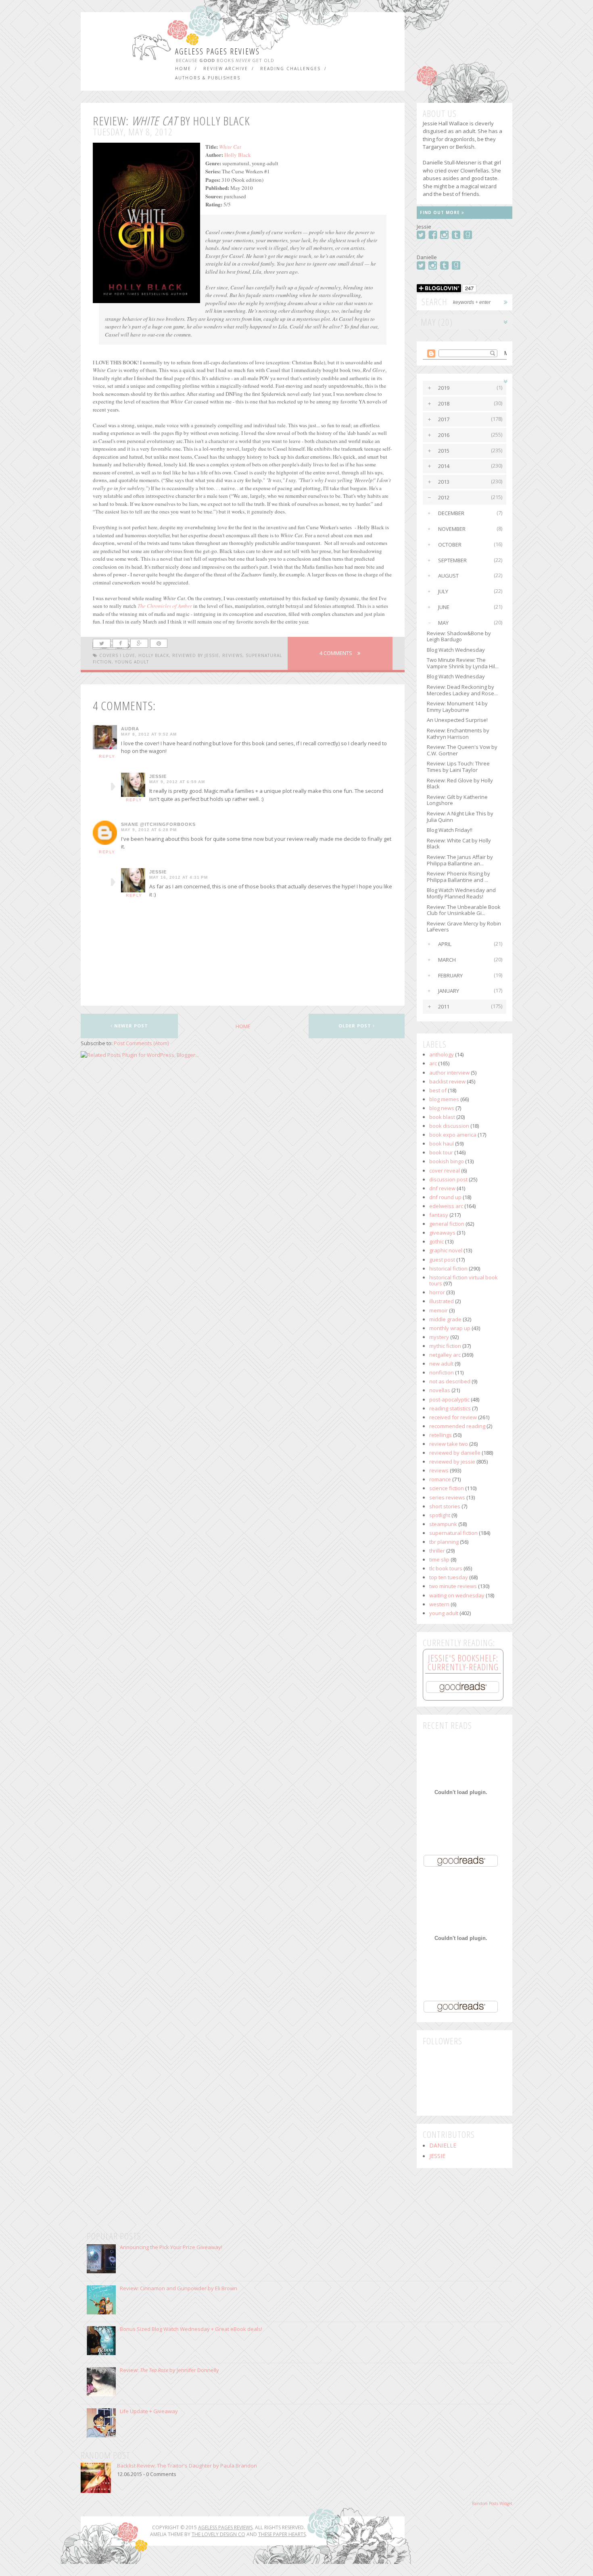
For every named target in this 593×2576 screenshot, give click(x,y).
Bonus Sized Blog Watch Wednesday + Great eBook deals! (191, 2329)
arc (433, 1063)
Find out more (441, 212)
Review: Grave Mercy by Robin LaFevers (464, 927)
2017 (444, 419)
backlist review (447, 1081)
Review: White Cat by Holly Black (459, 844)
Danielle (443, 2146)
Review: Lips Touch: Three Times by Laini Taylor (458, 767)
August (448, 576)
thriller (437, 1551)
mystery (439, 1337)
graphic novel (446, 1250)
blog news (442, 1108)
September (452, 560)
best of (438, 1090)
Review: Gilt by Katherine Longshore (457, 800)
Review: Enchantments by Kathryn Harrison (458, 734)
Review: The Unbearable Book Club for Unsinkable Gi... (464, 910)
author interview (449, 1073)
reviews (232, 655)
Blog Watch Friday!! (450, 830)
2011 (444, 1006)
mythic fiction (445, 1346)
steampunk (443, 1524)
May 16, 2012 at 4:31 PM (179, 877)
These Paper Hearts (282, 2534)
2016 (444, 435)
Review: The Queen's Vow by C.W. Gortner (462, 750)
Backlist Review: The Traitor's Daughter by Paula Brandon (187, 2466)
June (444, 607)
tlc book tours (446, 1568)
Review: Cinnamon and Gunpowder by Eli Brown (179, 2288)
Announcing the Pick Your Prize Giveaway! (171, 2247)
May (443, 623)
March (447, 960)
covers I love (117, 655)
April (445, 944)
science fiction (447, 1488)
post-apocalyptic (449, 1399)
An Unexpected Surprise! (457, 720)
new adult (441, 1364)
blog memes (444, 1099)
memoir (438, 1310)
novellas (440, 1390)
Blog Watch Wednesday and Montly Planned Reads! (461, 893)
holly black (154, 655)
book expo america (453, 1135)
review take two (449, 1444)
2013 (444, 482)
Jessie (158, 776)
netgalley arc (445, 1355)
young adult (132, 662)
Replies (113, 787)
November (452, 529)
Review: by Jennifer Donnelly (169, 2370)
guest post (442, 1260)
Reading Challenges (290, 69)
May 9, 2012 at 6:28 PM (149, 830)
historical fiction (448, 1268)
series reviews (447, 1497)
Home (183, 69)
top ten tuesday (449, 1577)
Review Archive (226, 69)
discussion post (448, 1179)
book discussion (449, 1126)
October (450, 545)
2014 (444, 466)
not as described (450, 1381)
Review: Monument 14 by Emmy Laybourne (457, 707)
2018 (444, 403)
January (449, 991)
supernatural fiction (453, 1533)
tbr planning (444, 1542)
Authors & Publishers (208, 78)
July (443, 591)
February (450, 975)
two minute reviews (453, 1586)
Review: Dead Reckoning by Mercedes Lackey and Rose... (462, 690)
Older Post (356, 1026)
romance (440, 1479)
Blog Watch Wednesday (456, 650)
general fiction (447, 1224)
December (451, 513)
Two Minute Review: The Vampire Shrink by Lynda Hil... (463, 663)
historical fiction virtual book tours (464, 1281)
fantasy (439, 1215)
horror (437, 1292)
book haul (442, 1144)
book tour (441, 1152)
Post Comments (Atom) (141, 1043)
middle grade (445, 1319)
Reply (107, 756)
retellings (441, 1435)
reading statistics (450, 1408)
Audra (130, 729)
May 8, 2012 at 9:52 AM (149, 734)
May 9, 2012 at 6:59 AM (177, 782)
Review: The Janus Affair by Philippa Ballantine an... (460, 860)
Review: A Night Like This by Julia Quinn (460, 817)
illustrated (442, 1301)
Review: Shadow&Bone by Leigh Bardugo (459, 636)
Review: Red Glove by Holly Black (460, 784)
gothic (436, 1241)
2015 (444, 451)
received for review (453, 1417)
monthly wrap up (450, 1328)
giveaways (442, 1233)
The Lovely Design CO (218, 2534)
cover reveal (445, 1171)
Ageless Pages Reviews (217, 51)
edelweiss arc (446, 1206)
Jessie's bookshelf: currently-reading (463, 1662)
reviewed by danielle (455, 1453)
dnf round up (445, 1197)
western (439, 1604)
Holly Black (238, 155)
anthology (442, 1054)
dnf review (442, 1188)
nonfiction (442, 1372)
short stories (445, 1506)
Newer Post (130, 1026)
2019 (444, 388)
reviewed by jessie (196, 655)
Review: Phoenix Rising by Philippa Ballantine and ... (458, 877)
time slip (439, 1559)
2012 (444, 497)
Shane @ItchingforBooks (158, 824)
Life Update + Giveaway (149, 2411)
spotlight (440, 1515)
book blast (442, 1117)
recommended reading (457, 1426)
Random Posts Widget (492, 2503)
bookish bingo (447, 1161)
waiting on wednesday (457, 1595)
